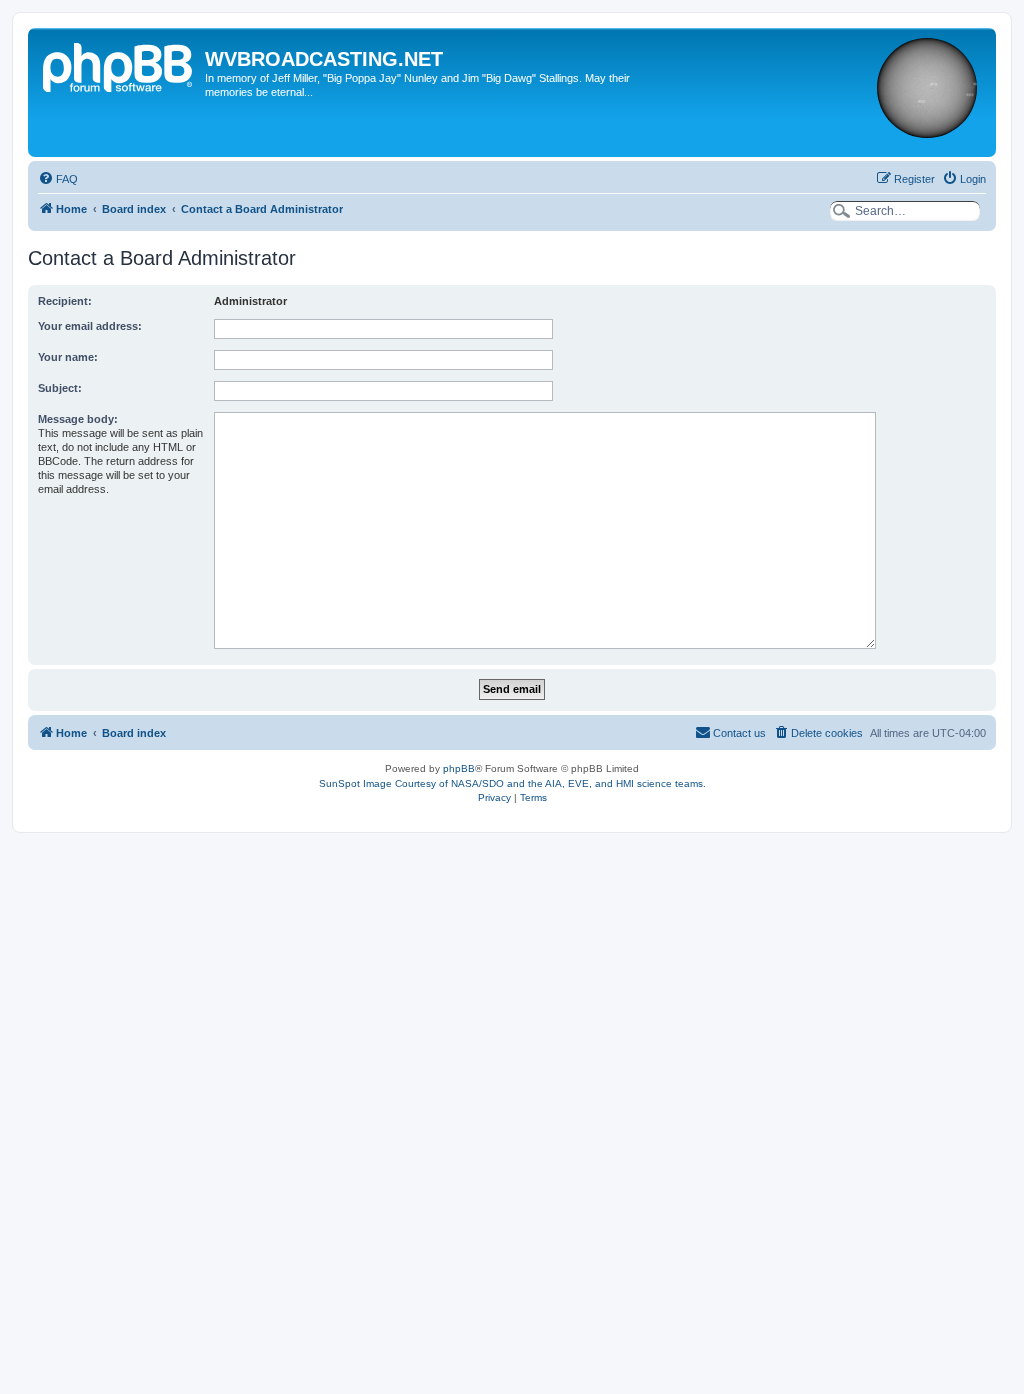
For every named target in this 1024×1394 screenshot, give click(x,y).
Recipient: (65, 301)
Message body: (78, 419)
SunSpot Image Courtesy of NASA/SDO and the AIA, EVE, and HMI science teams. (512, 783)
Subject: (60, 388)
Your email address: (90, 326)
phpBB (459, 768)
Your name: (68, 357)
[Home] (119, 65)
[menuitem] (58, 179)
